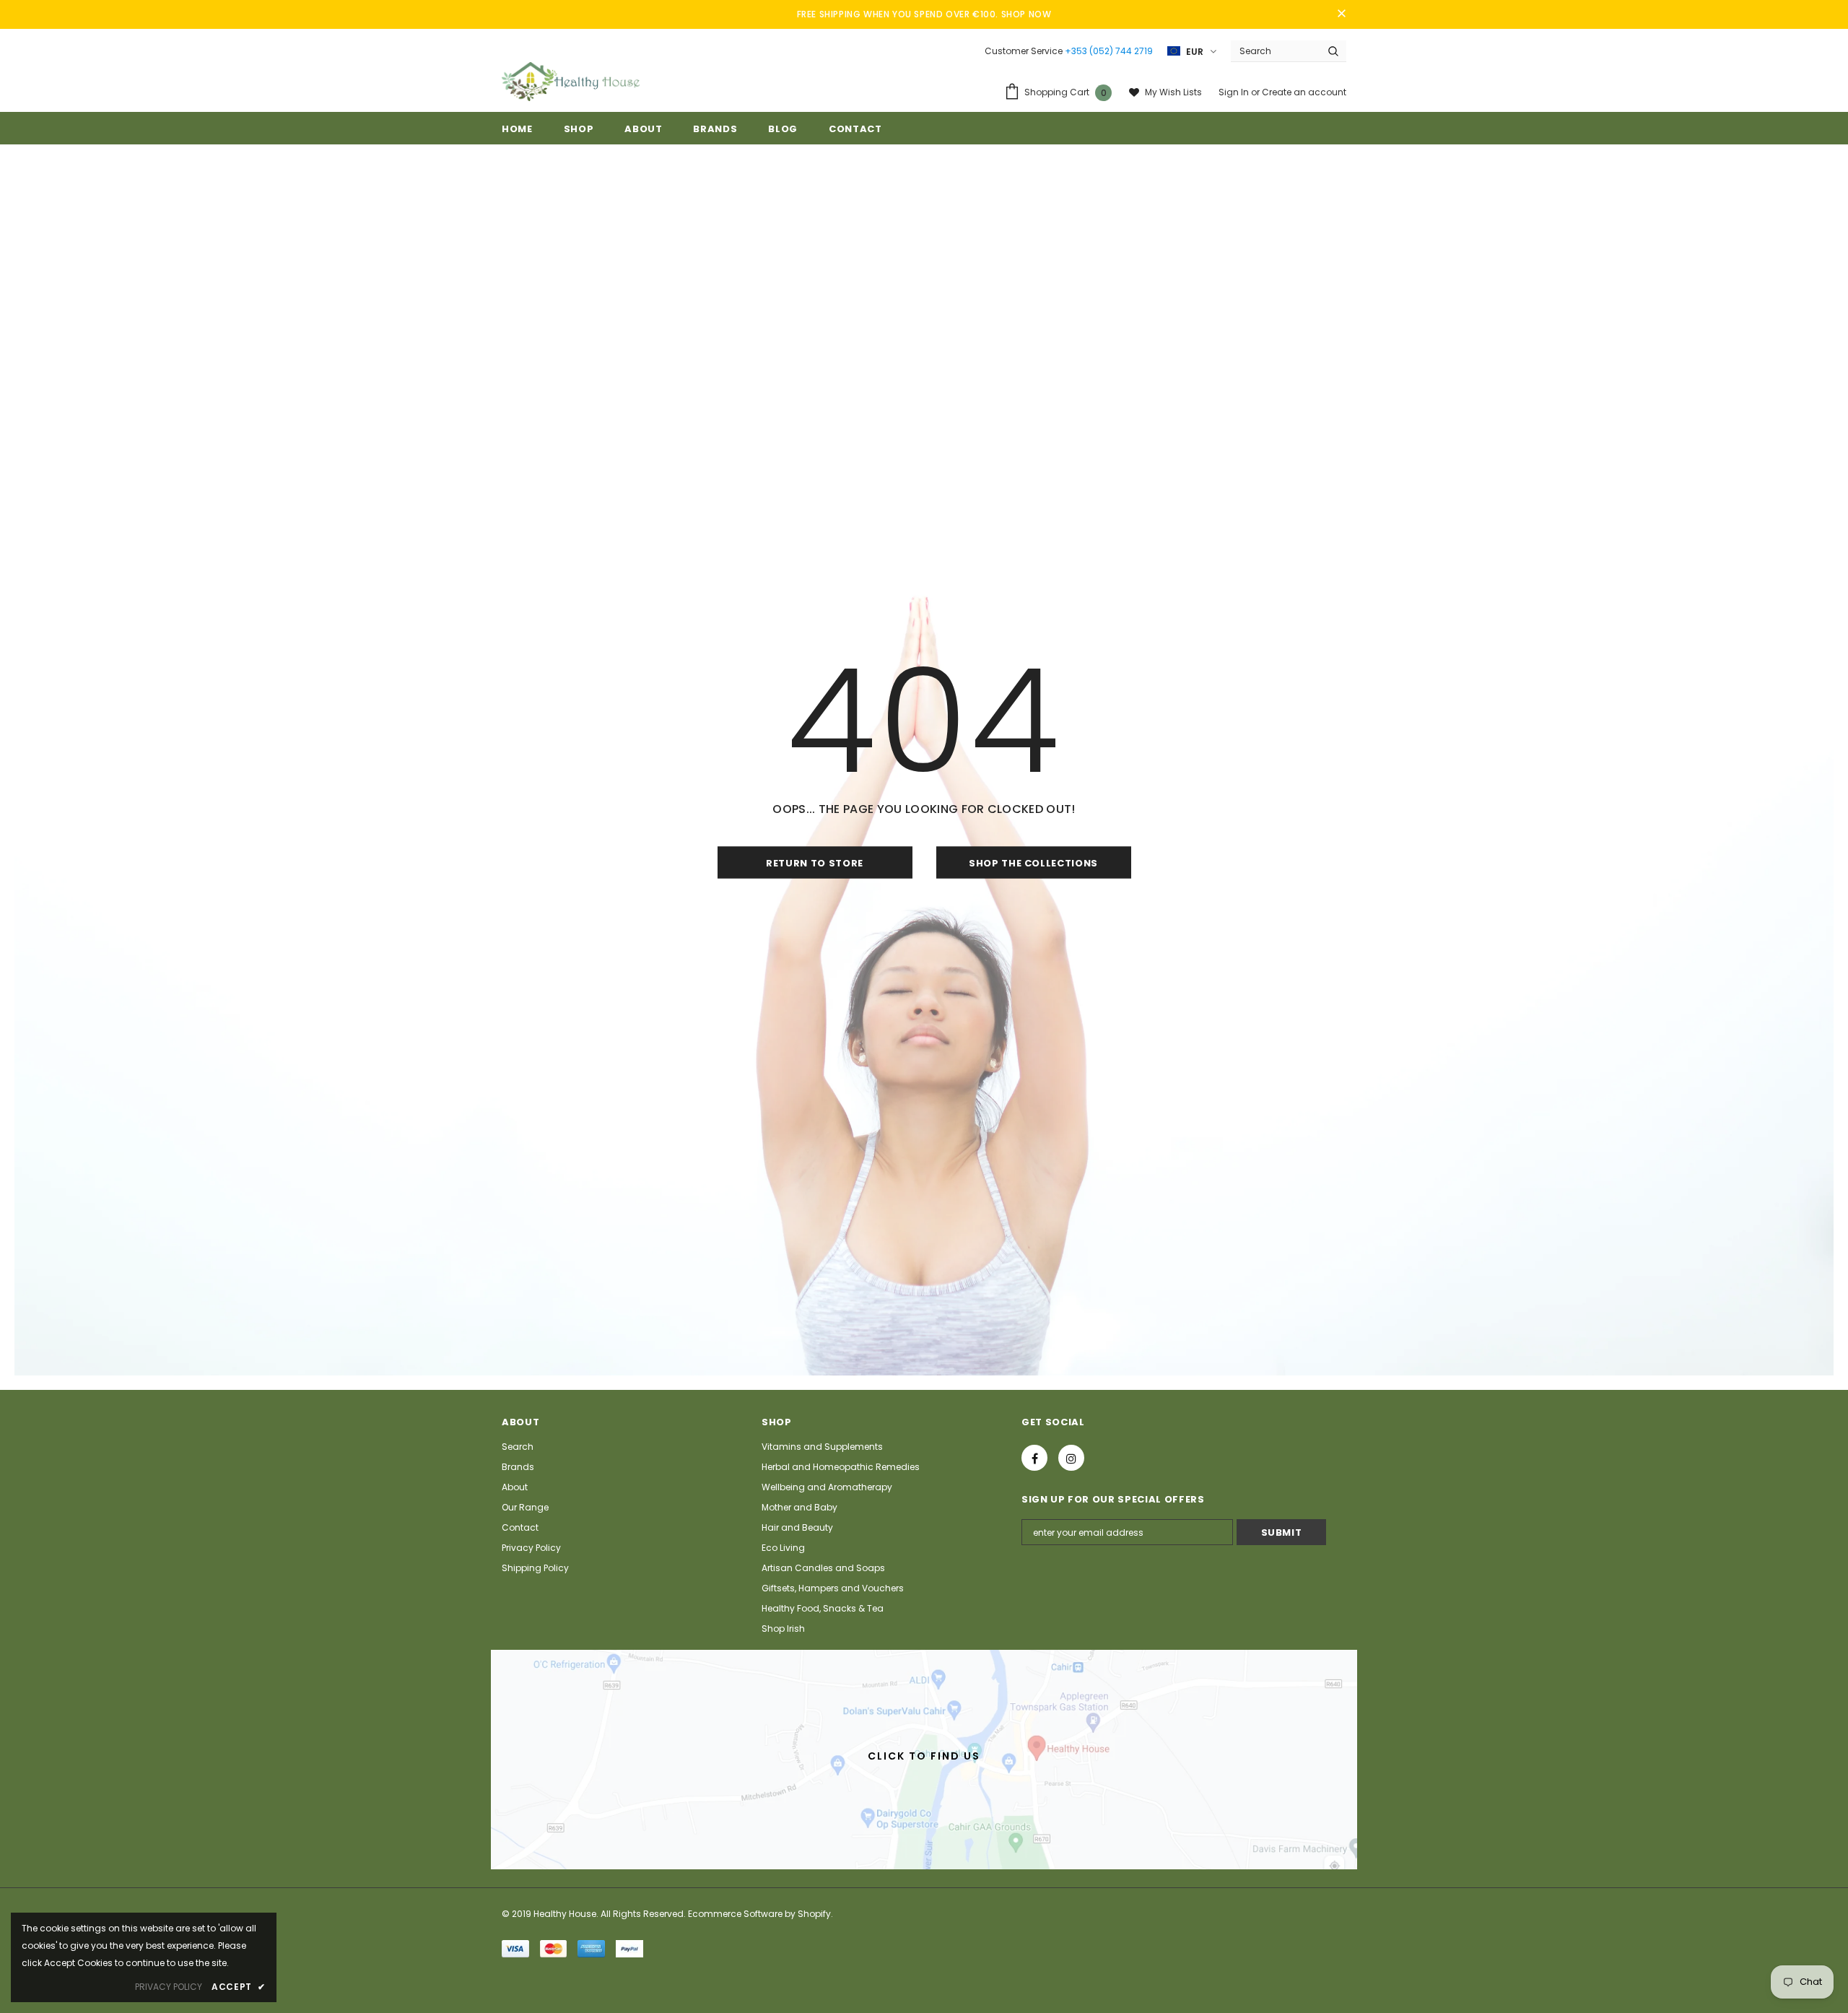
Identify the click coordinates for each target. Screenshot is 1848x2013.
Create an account (1304, 92)
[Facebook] (1034, 1458)
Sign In (1235, 92)
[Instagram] (1071, 1458)
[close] (1341, 14)
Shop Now (1027, 14)
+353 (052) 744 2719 (1109, 51)
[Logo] (571, 82)
